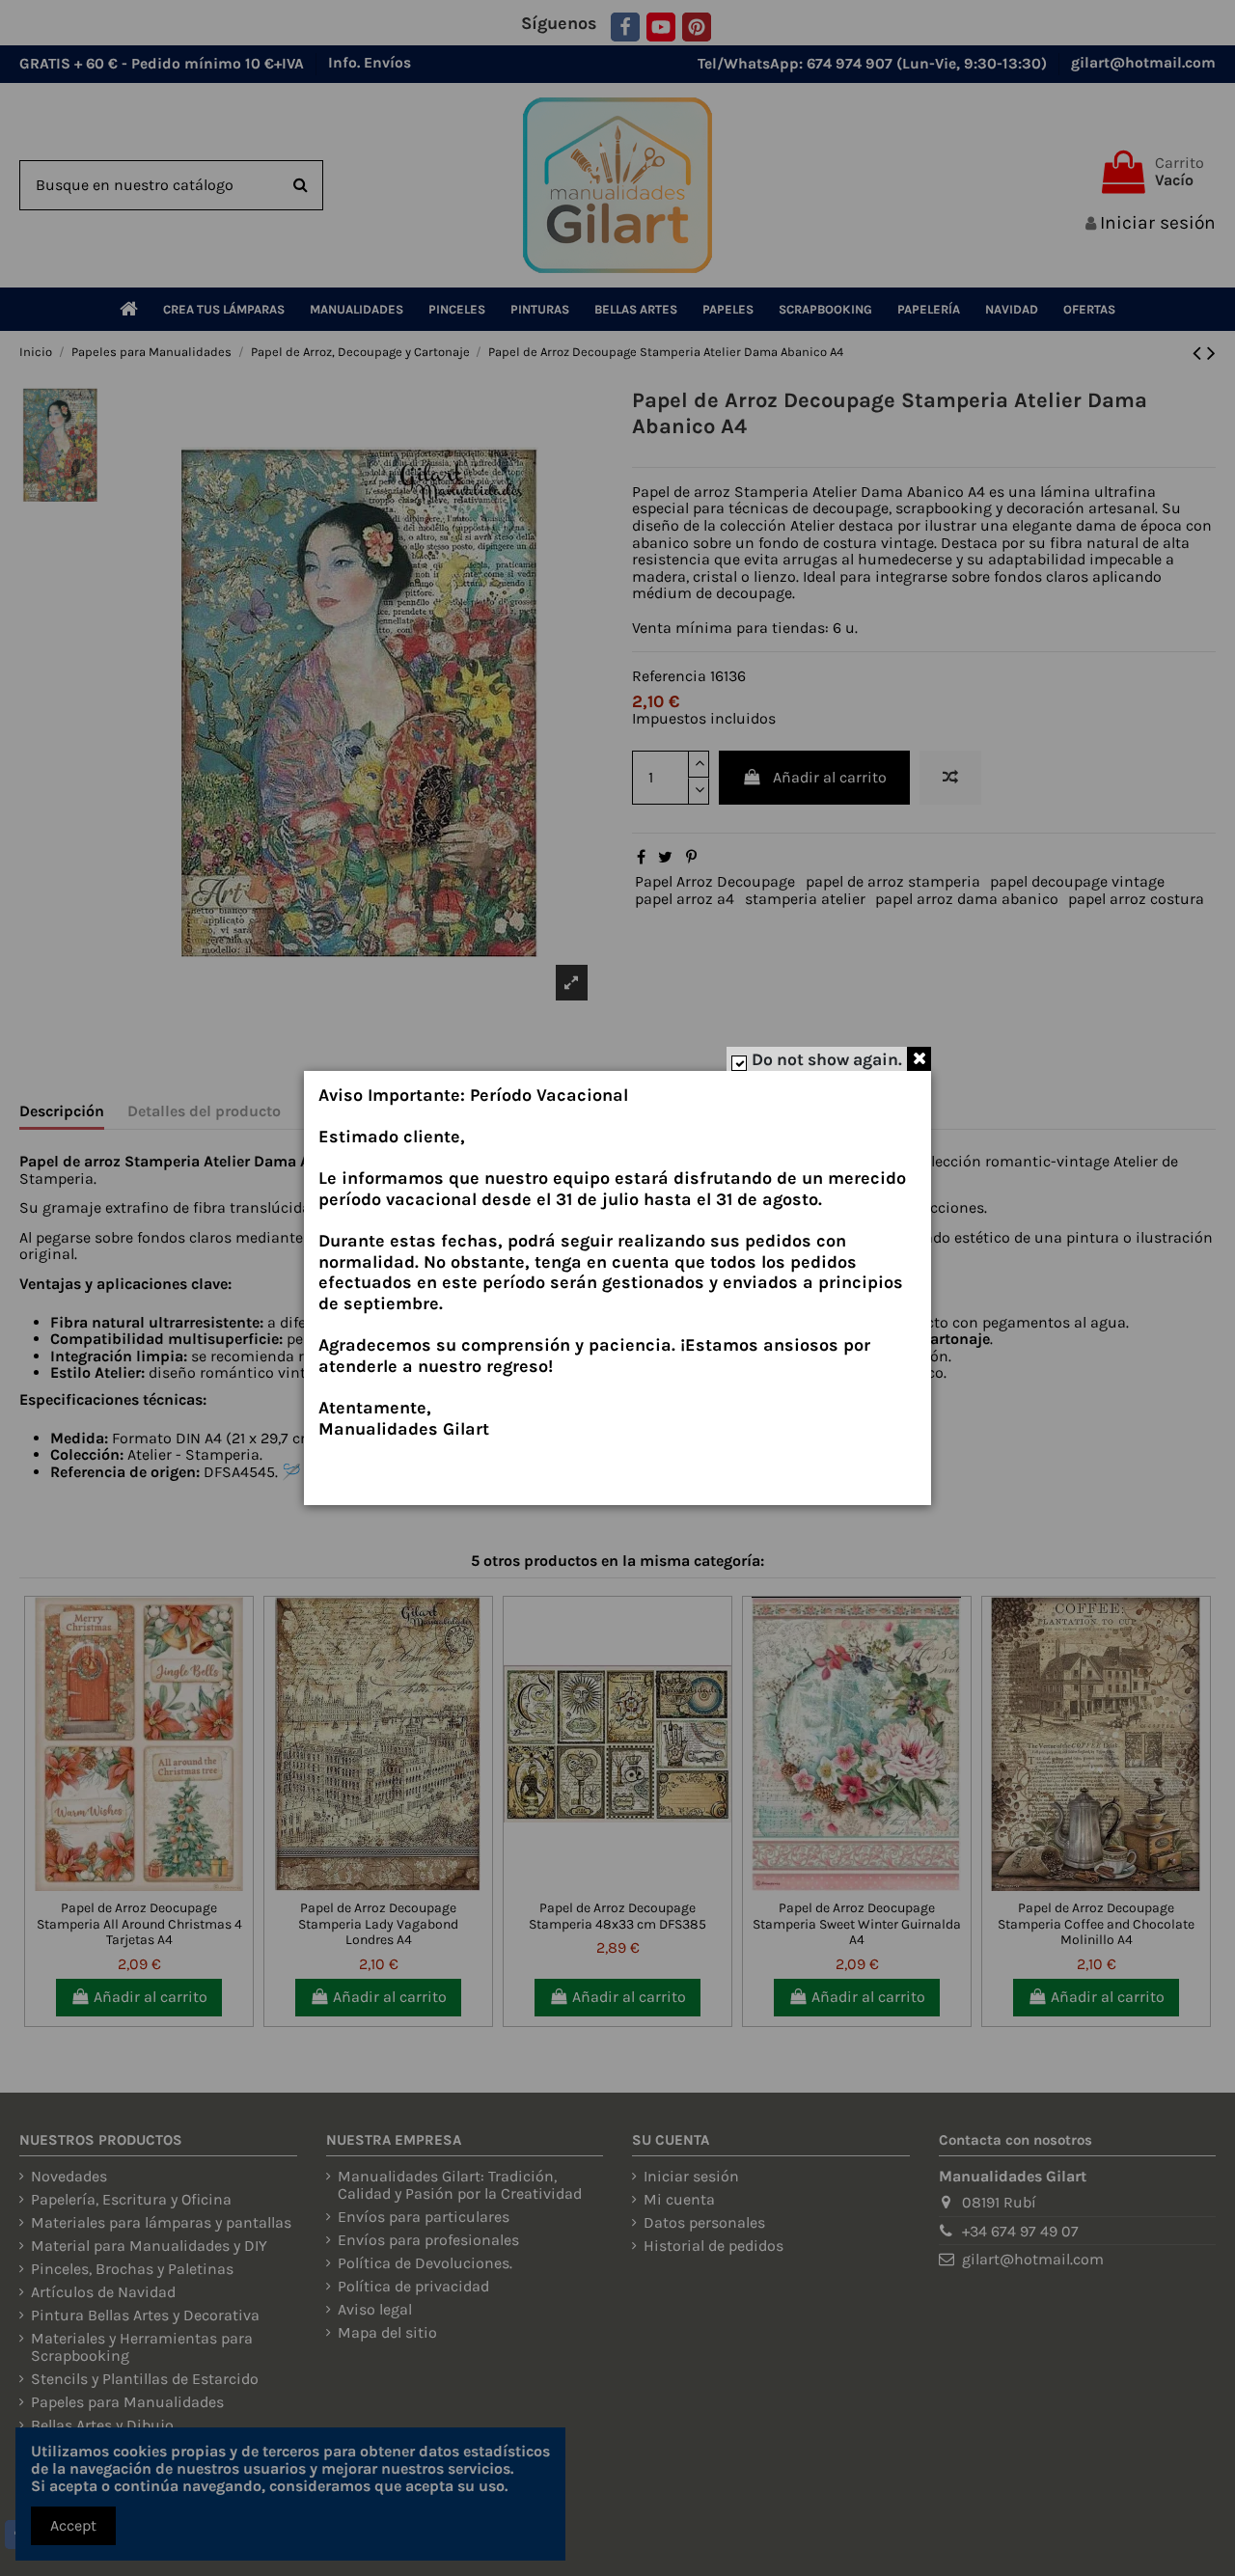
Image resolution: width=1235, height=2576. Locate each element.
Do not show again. (827, 1059)
